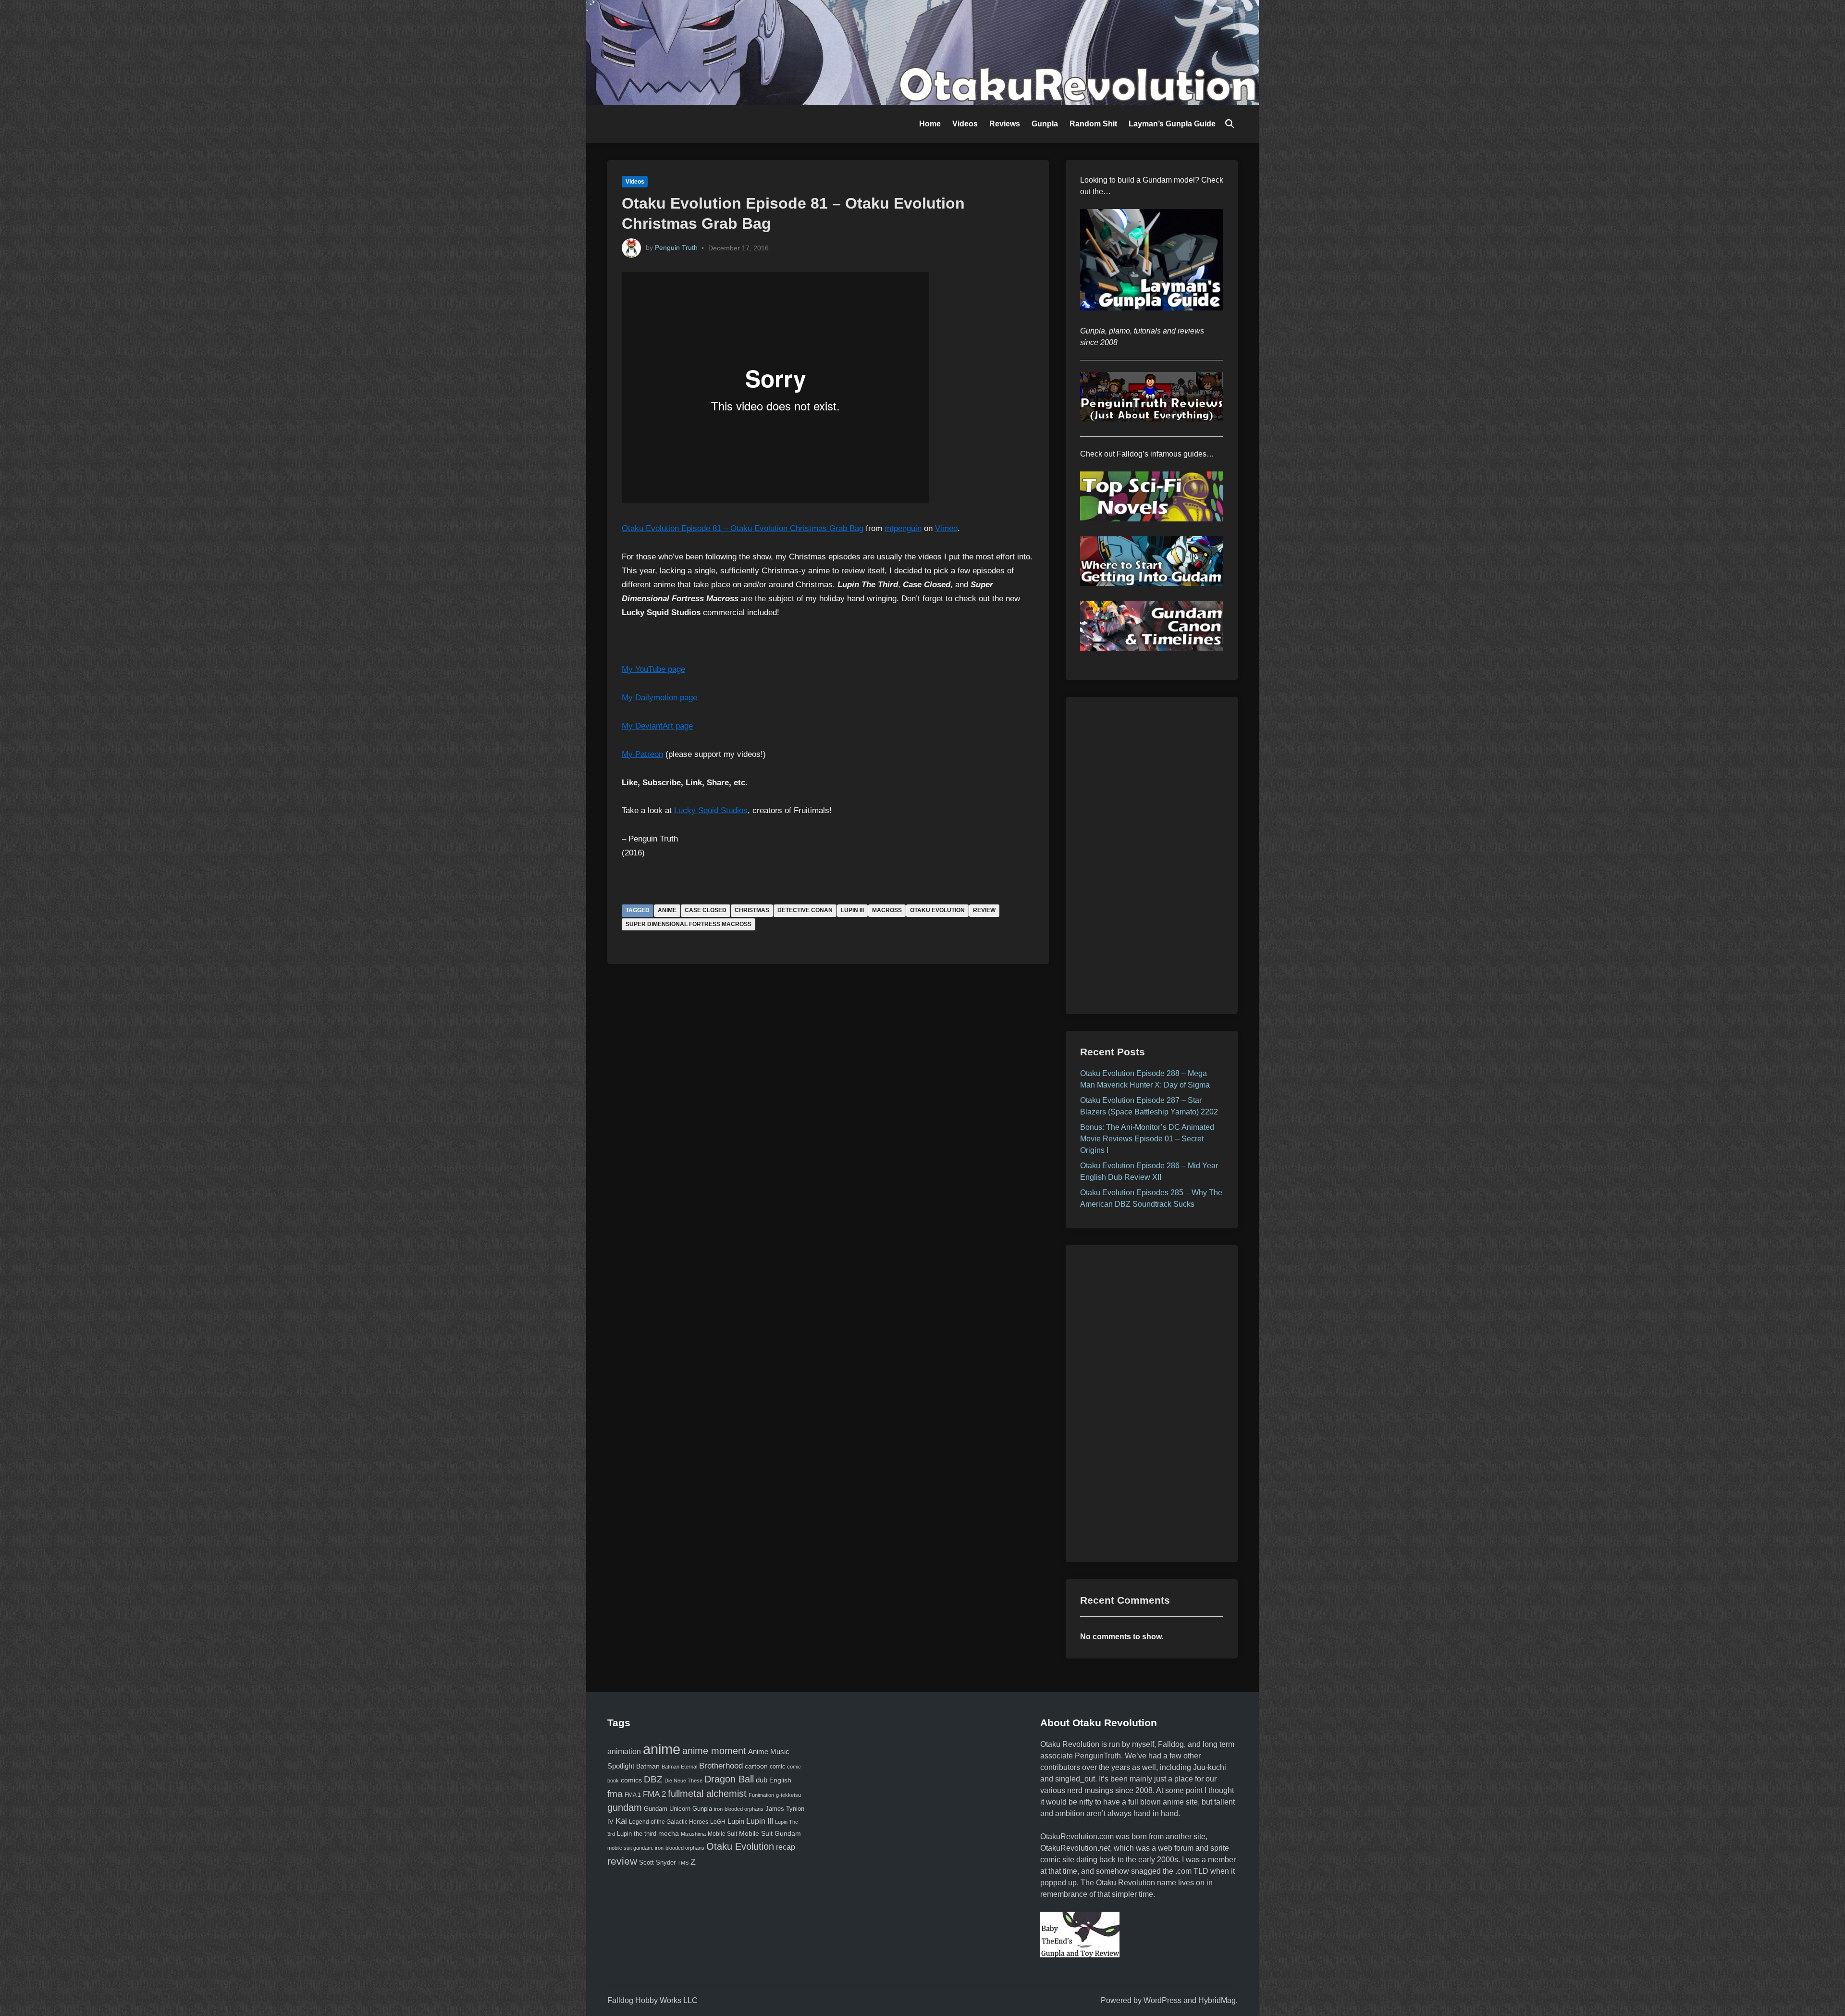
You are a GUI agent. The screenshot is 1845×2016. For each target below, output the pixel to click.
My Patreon (642, 754)
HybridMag (1217, 2000)
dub (762, 1780)
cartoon (756, 1766)
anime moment (714, 1751)
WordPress (1162, 2000)
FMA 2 (654, 1794)
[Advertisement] (1152, 855)
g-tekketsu (788, 1795)
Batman (648, 1766)
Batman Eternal (679, 1767)
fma (615, 1793)
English (780, 1780)
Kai (621, 1821)
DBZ (653, 1779)
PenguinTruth (1098, 1756)
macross (887, 910)
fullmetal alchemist (707, 1793)
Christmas (752, 910)
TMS (683, 1863)
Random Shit (1093, 124)
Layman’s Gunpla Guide (1172, 124)
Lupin (736, 1821)
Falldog (1171, 1744)
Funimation (761, 1795)
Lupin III (852, 910)
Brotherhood (721, 1766)
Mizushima (693, 1834)
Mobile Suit (722, 1834)
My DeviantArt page (657, 726)
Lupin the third (637, 1834)
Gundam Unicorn (667, 1809)
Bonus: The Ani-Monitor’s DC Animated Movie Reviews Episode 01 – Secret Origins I (1147, 1139)
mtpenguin (903, 528)
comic (777, 1767)
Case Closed (706, 910)
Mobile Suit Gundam (770, 1833)
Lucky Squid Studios (711, 810)
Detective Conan (805, 910)
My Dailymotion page (659, 698)
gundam (625, 1807)
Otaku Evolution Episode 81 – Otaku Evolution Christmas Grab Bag (743, 528)
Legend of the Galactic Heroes (669, 1822)
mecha (669, 1834)
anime (667, 910)
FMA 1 (633, 1795)
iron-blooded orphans (739, 1809)
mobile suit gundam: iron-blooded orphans (656, 1848)
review (984, 910)
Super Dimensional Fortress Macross (689, 924)
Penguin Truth (676, 247)
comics (631, 1780)
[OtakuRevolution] (922, 52)
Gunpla (1045, 124)
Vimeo (946, 528)
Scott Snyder (657, 1862)
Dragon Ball (729, 1779)
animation (624, 1751)
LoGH (718, 1822)
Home (930, 124)
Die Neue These (683, 1781)
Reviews (1005, 124)
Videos (965, 124)
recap (786, 1847)
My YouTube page (653, 669)
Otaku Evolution (937, 910)
